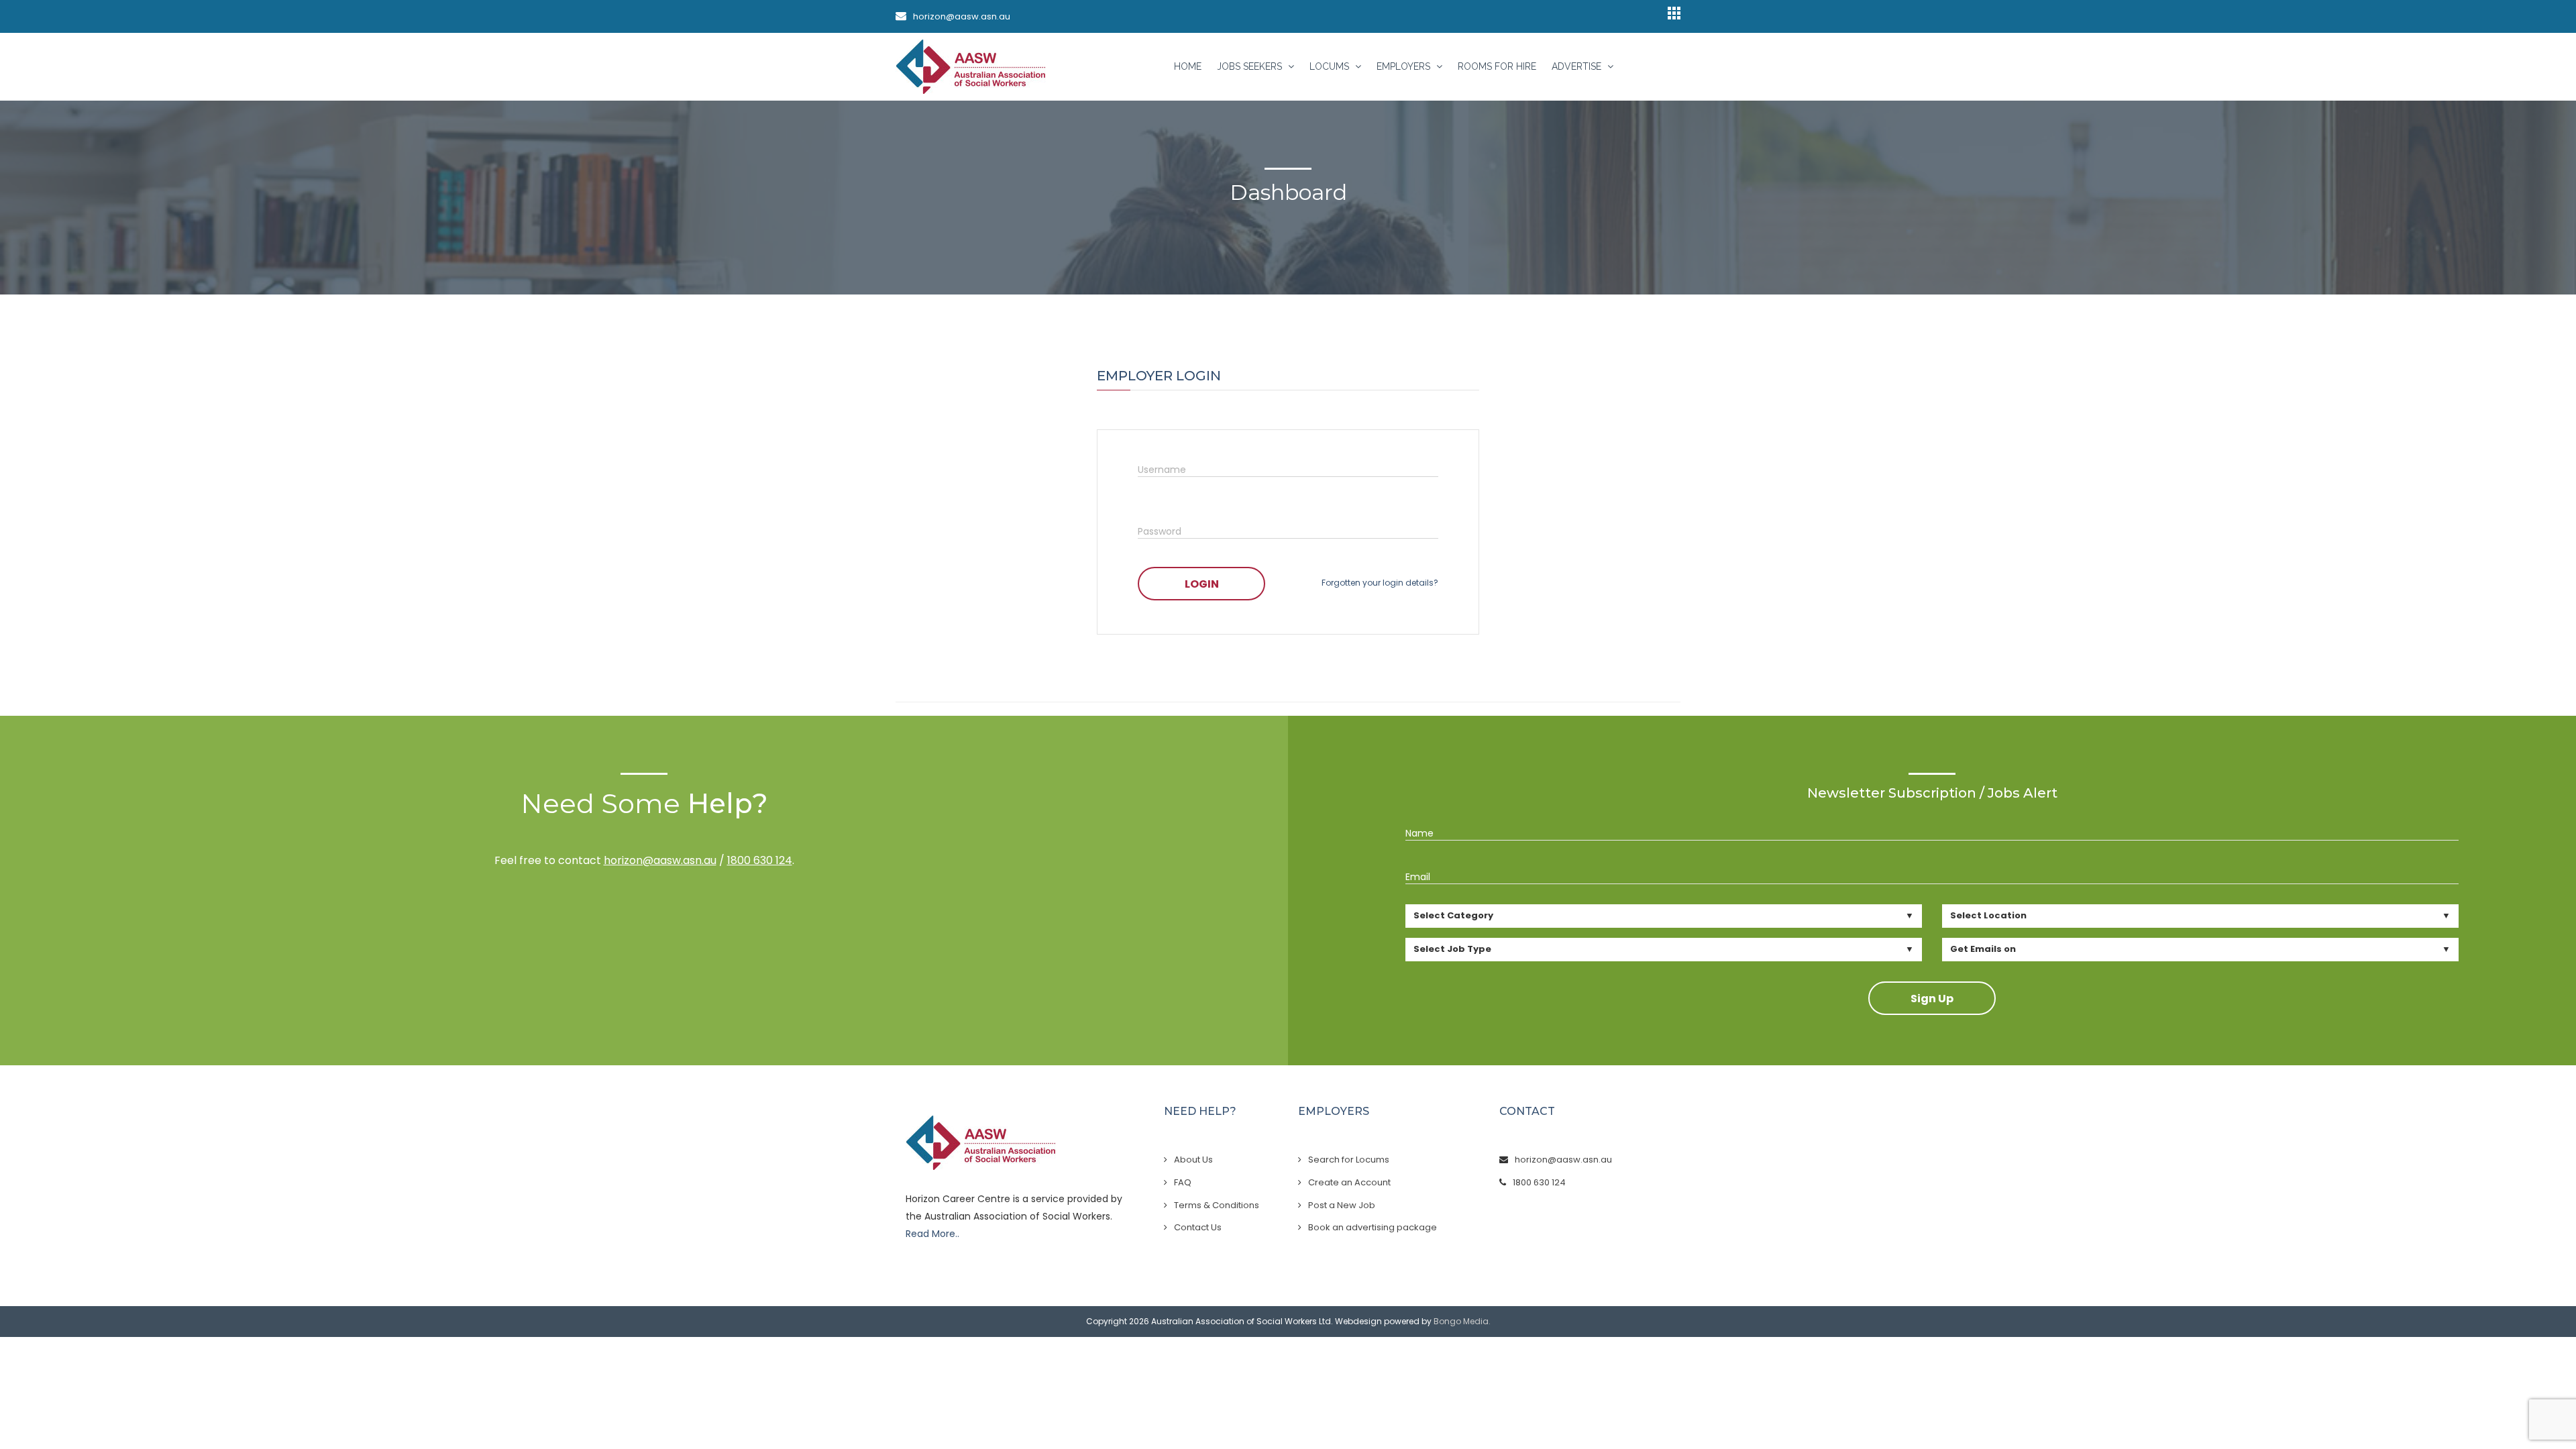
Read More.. (932, 1234)
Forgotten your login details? (1380, 583)
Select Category (1453, 915)
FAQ (1183, 1182)
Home (1188, 66)
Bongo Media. (1462, 1321)
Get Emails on (1983, 949)
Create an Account (1349, 1182)
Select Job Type (1452, 949)
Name (1419, 833)
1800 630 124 (760, 860)
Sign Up (1932, 999)
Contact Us (1198, 1227)
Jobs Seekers (1251, 66)
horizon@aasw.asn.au (962, 16)
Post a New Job (1342, 1205)
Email (1418, 877)
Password (1160, 531)
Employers (1405, 66)
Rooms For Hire (1497, 66)
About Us (1193, 1160)
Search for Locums (1349, 1160)
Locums (1331, 66)
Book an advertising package (1373, 1227)
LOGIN (1202, 584)
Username (1162, 470)
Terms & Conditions (1217, 1205)
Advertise (1578, 66)
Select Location (1988, 915)
